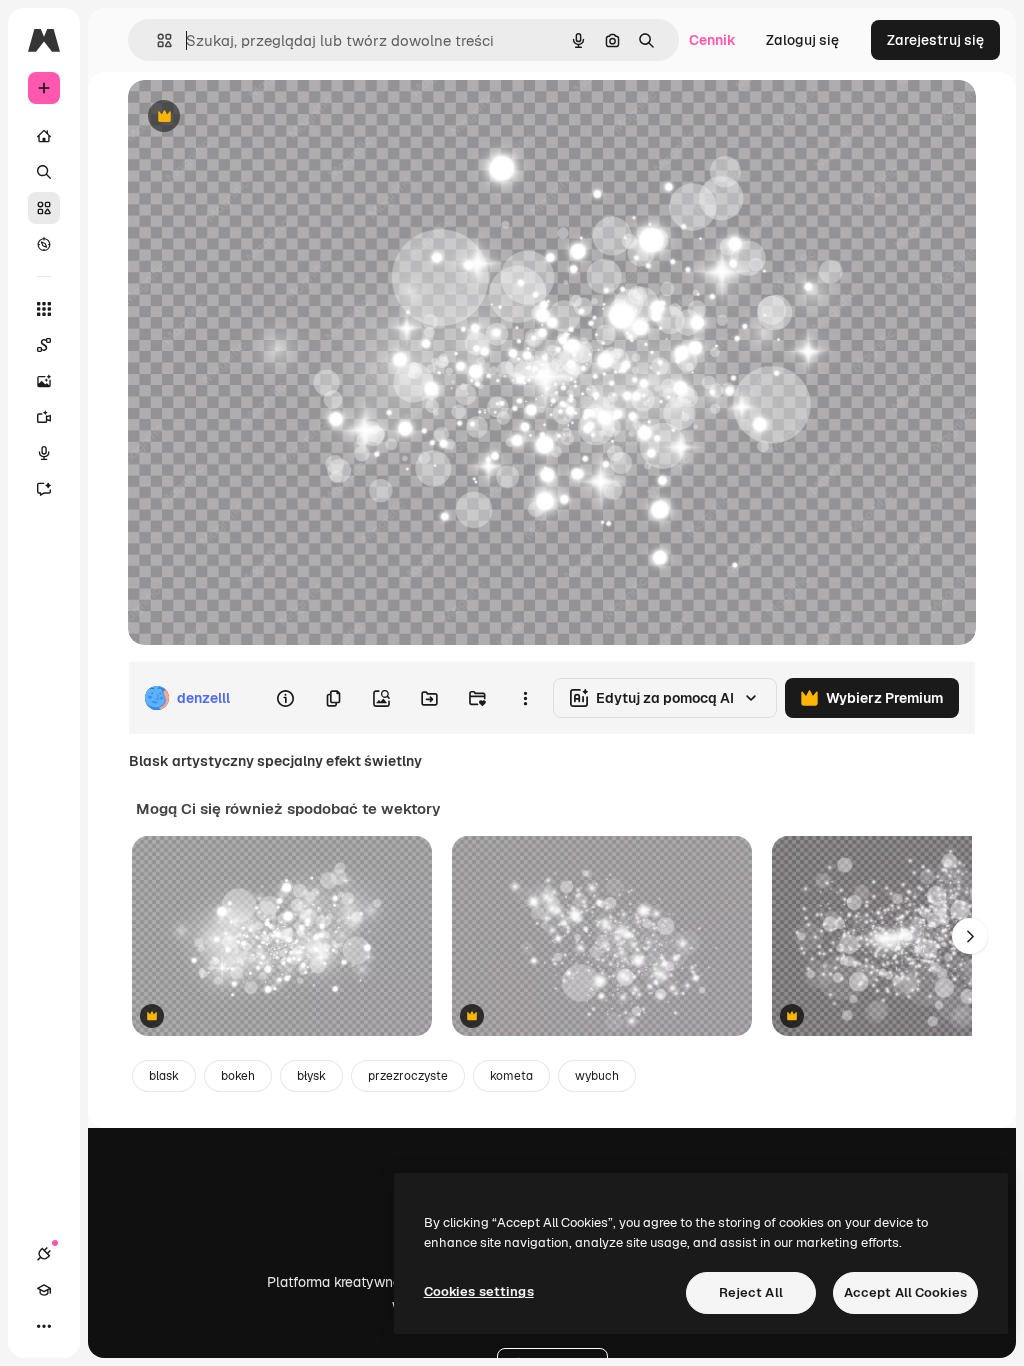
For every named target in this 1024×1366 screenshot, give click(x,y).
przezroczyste (408, 1076)
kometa (511, 1076)
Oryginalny (266, 117)
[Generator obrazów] (44, 381)
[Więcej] (44, 1326)
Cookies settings (479, 1291)
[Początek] (44, 136)
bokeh (238, 1076)
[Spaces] (44, 345)
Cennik (712, 40)
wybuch (597, 1076)
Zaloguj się (802, 40)
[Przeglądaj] (44, 244)
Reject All (751, 1292)
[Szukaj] (44, 172)
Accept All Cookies (905, 1292)
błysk (311, 1076)
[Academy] (44, 1290)
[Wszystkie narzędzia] (44, 309)
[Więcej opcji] (525, 698)
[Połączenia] (44, 1254)
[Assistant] (44, 489)
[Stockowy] (44, 208)
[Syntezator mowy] (44, 453)
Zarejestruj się (935, 40)
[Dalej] (970, 936)
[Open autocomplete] (156, 40)
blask (164, 1076)
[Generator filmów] (44, 417)
